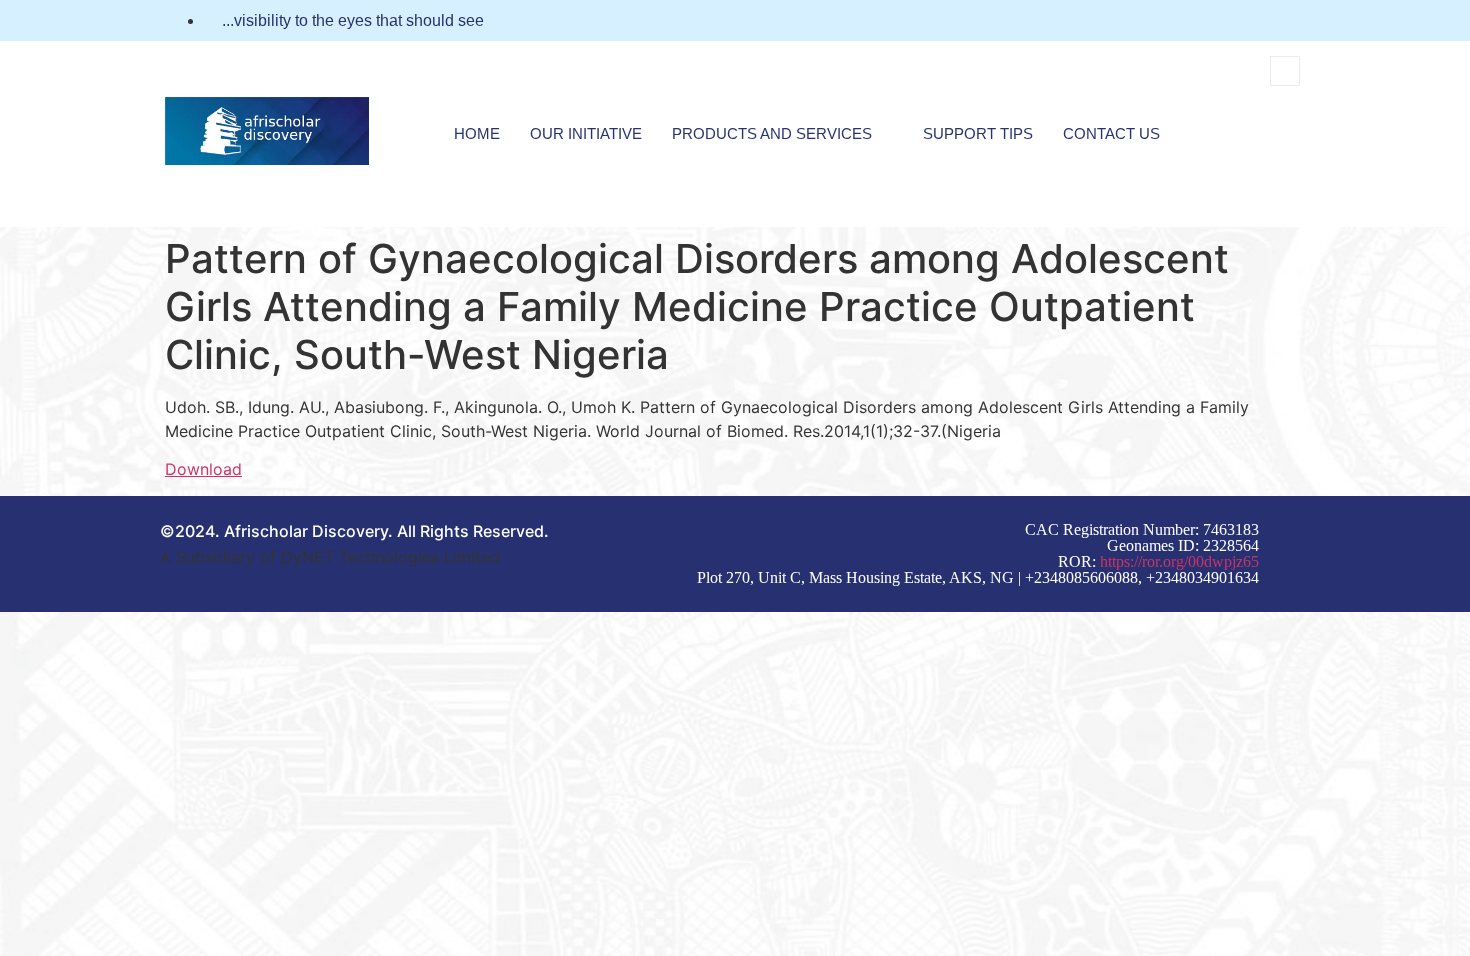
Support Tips (978, 133)
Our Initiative (586, 133)
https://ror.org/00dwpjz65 (1179, 561)
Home (477, 133)
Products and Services (772, 133)
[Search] (1262, 154)
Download (203, 469)
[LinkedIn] (1299, 21)
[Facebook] (1262, 21)
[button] (1285, 71)
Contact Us (1111, 133)
